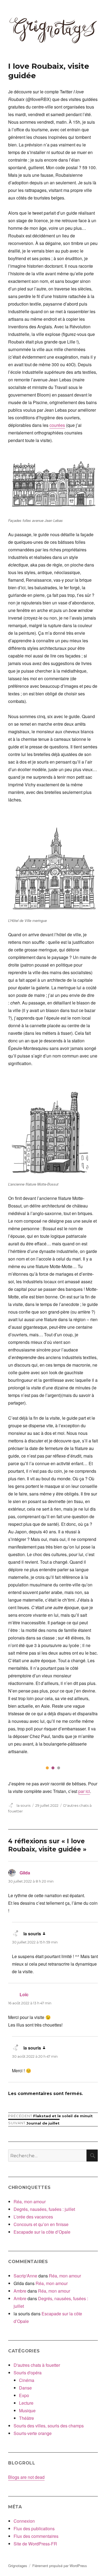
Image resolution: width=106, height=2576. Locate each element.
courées (57, 425)
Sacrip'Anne (25, 2276)
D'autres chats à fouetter (37, 2365)
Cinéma (27, 2380)
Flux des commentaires (36, 2536)
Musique (27, 2410)
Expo (24, 2395)
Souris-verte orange (33, 2433)
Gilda (25, 1873)
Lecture (26, 2403)
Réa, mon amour (30, 2202)
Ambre (20, 2291)
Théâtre (26, 2418)
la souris (24, 1805)
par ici (84, 1791)
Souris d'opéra (28, 2373)
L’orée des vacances (33, 2217)
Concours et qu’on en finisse (41, 2224)
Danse (25, 2388)
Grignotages (18, 2566)
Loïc (24, 1994)
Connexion (24, 2521)
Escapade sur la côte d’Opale (42, 2232)
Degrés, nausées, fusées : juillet (44, 2209)
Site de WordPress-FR (35, 2544)
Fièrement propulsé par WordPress (60, 2566)
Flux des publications (34, 2528)
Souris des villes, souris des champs (49, 2426)
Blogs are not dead (26, 2477)
